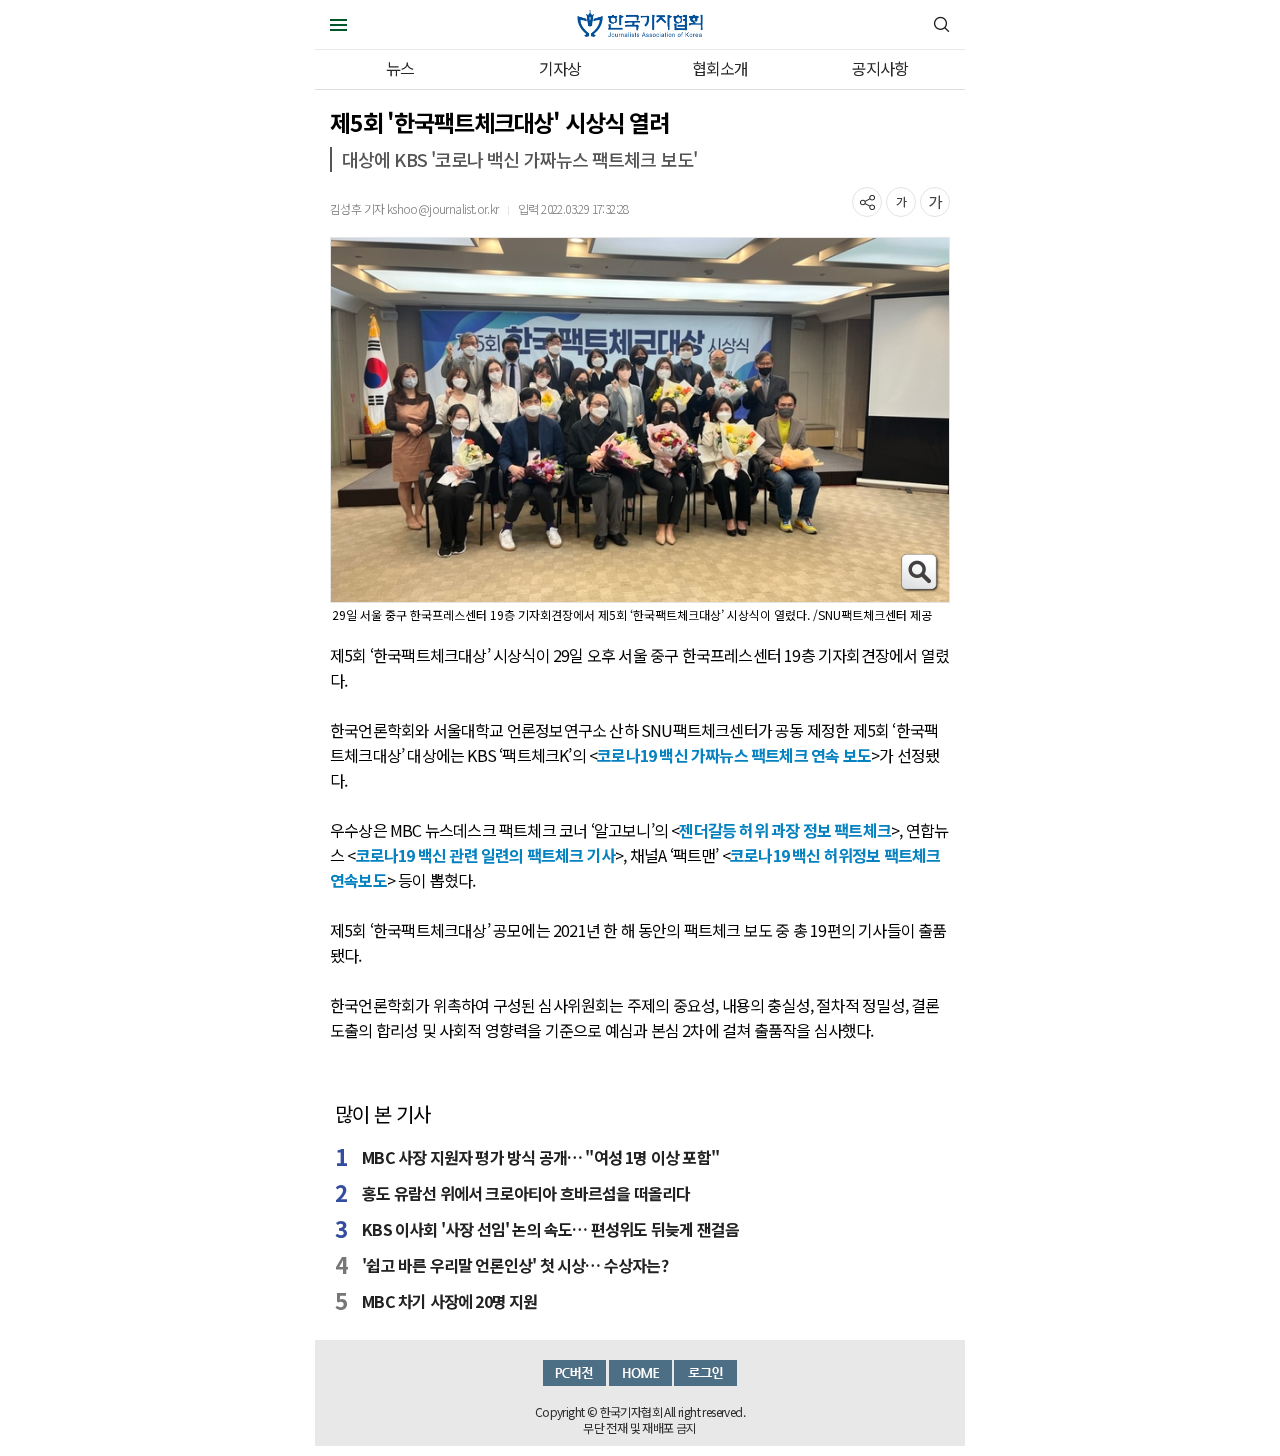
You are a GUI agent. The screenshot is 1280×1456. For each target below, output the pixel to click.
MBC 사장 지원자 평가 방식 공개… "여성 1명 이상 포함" (540, 1157)
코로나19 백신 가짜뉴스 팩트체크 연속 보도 (734, 755)
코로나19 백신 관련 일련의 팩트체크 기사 (486, 855)
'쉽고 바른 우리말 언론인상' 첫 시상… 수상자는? (515, 1265)
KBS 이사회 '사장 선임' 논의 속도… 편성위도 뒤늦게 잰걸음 (550, 1229)
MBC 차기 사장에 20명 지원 (449, 1301)
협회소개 (720, 68)
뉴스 (400, 68)
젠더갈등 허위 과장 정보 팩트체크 (785, 830)
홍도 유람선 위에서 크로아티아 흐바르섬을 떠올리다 (526, 1193)
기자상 (560, 68)
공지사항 (880, 68)
